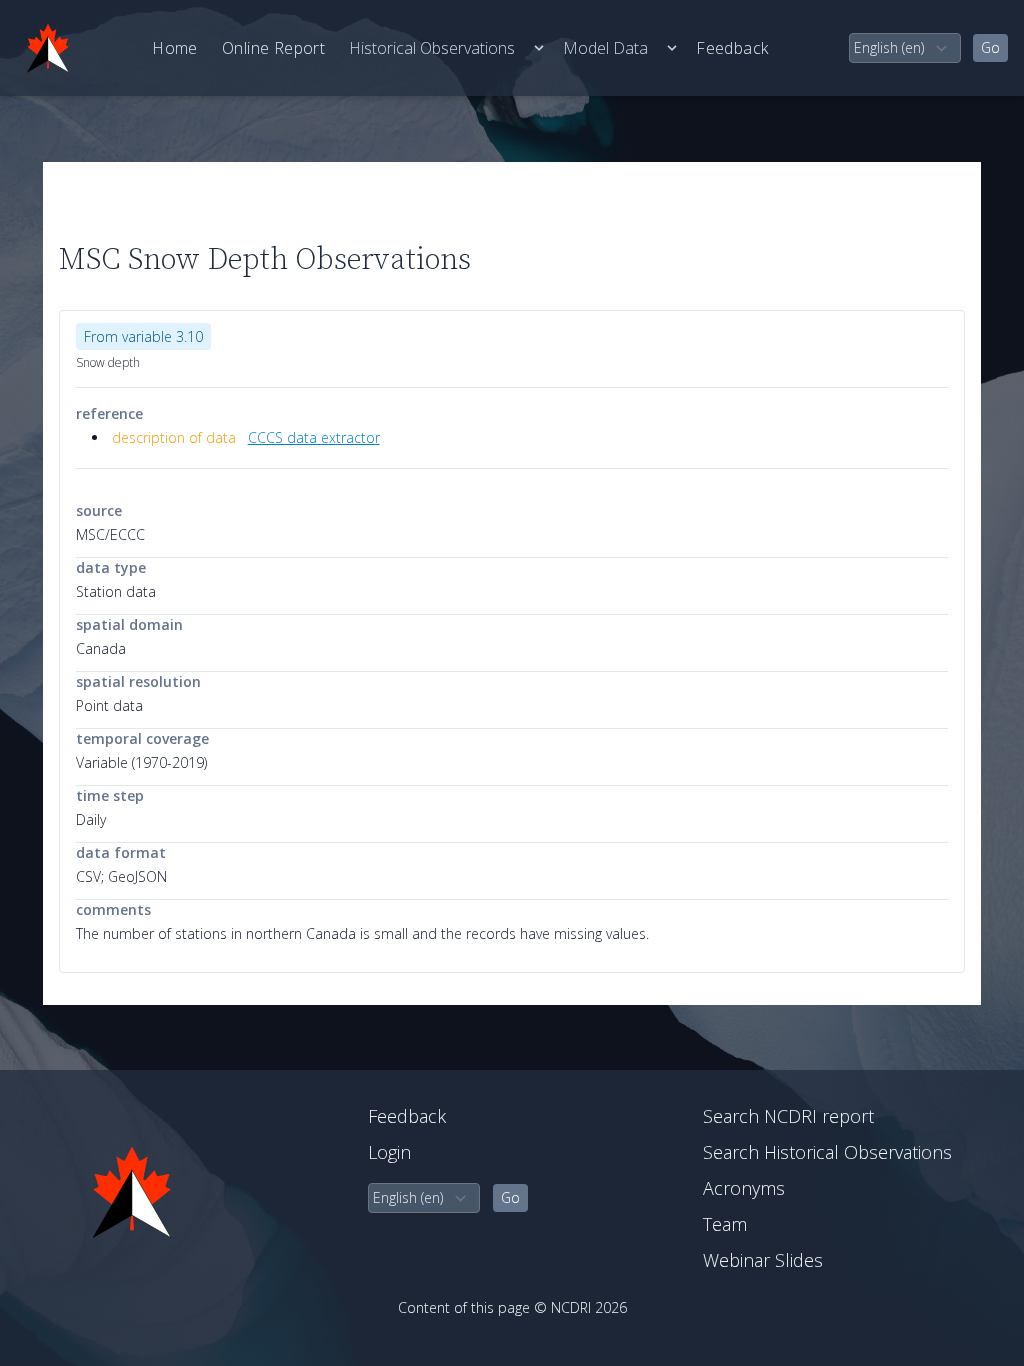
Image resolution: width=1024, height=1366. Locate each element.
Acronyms (744, 1188)
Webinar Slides (763, 1260)
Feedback (732, 48)
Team (725, 1224)
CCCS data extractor (314, 437)
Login (389, 1152)
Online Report (273, 48)
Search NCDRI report (788, 1116)
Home (175, 48)
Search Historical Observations (827, 1152)
